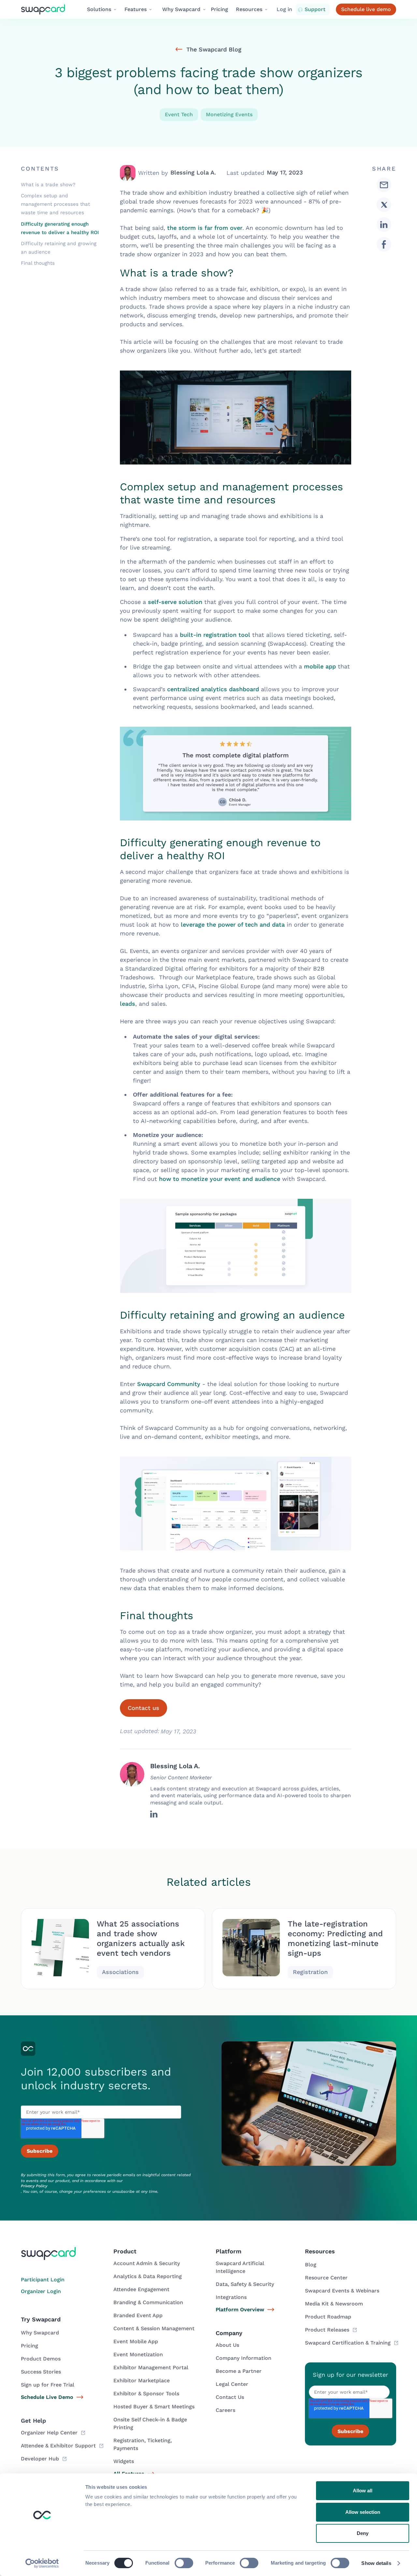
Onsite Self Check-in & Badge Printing (150, 2423)
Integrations (231, 2297)
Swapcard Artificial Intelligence (240, 2267)
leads (128, 1004)
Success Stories (41, 2372)
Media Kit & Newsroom (334, 2304)
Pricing (219, 9)
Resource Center (326, 2278)
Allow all (363, 2491)
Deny (363, 2533)
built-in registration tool (215, 635)
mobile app (320, 666)
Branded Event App (138, 2315)
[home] (48, 10)
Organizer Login (41, 2291)
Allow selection (363, 2512)
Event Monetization (138, 2354)
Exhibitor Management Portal (151, 2367)
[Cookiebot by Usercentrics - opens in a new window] (42, 2563)
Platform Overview (240, 2310)
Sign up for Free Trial (48, 2385)
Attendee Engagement (141, 2289)
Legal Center (232, 2384)
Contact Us (230, 2397)
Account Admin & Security (147, 2263)
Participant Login (43, 2280)
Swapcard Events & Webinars (342, 2291)
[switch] (184, 2563)
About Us (227, 2345)
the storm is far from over (205, 228)
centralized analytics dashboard (213, 689)
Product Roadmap (328, 2317)
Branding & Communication (148, 2302)
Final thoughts (38, 263)
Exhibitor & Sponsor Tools (146, 2394)
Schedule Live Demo (47, 2397)
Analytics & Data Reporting (148, 2276)
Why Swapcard (40, 2333)
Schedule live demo (366, 9)
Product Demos (41, 2359)
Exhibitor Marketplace (142, 2380)
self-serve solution (175, 602)
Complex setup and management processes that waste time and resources (55, 204)
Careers (225, 2410)
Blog (311, 2265)
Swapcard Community (169, 1384)
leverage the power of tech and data (233, 924)
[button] (102, 9)
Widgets (124, 2461)
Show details (376, 2563)
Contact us (144, 1708)
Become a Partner (239, 2371)
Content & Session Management (154, 2328)
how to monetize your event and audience (220, 1179)
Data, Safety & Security (245, 2284)
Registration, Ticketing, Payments (143, 2444)
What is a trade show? (48, 185)
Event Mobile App (136, 2341)
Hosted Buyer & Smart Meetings (154, 2407)
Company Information (244, 2358)
